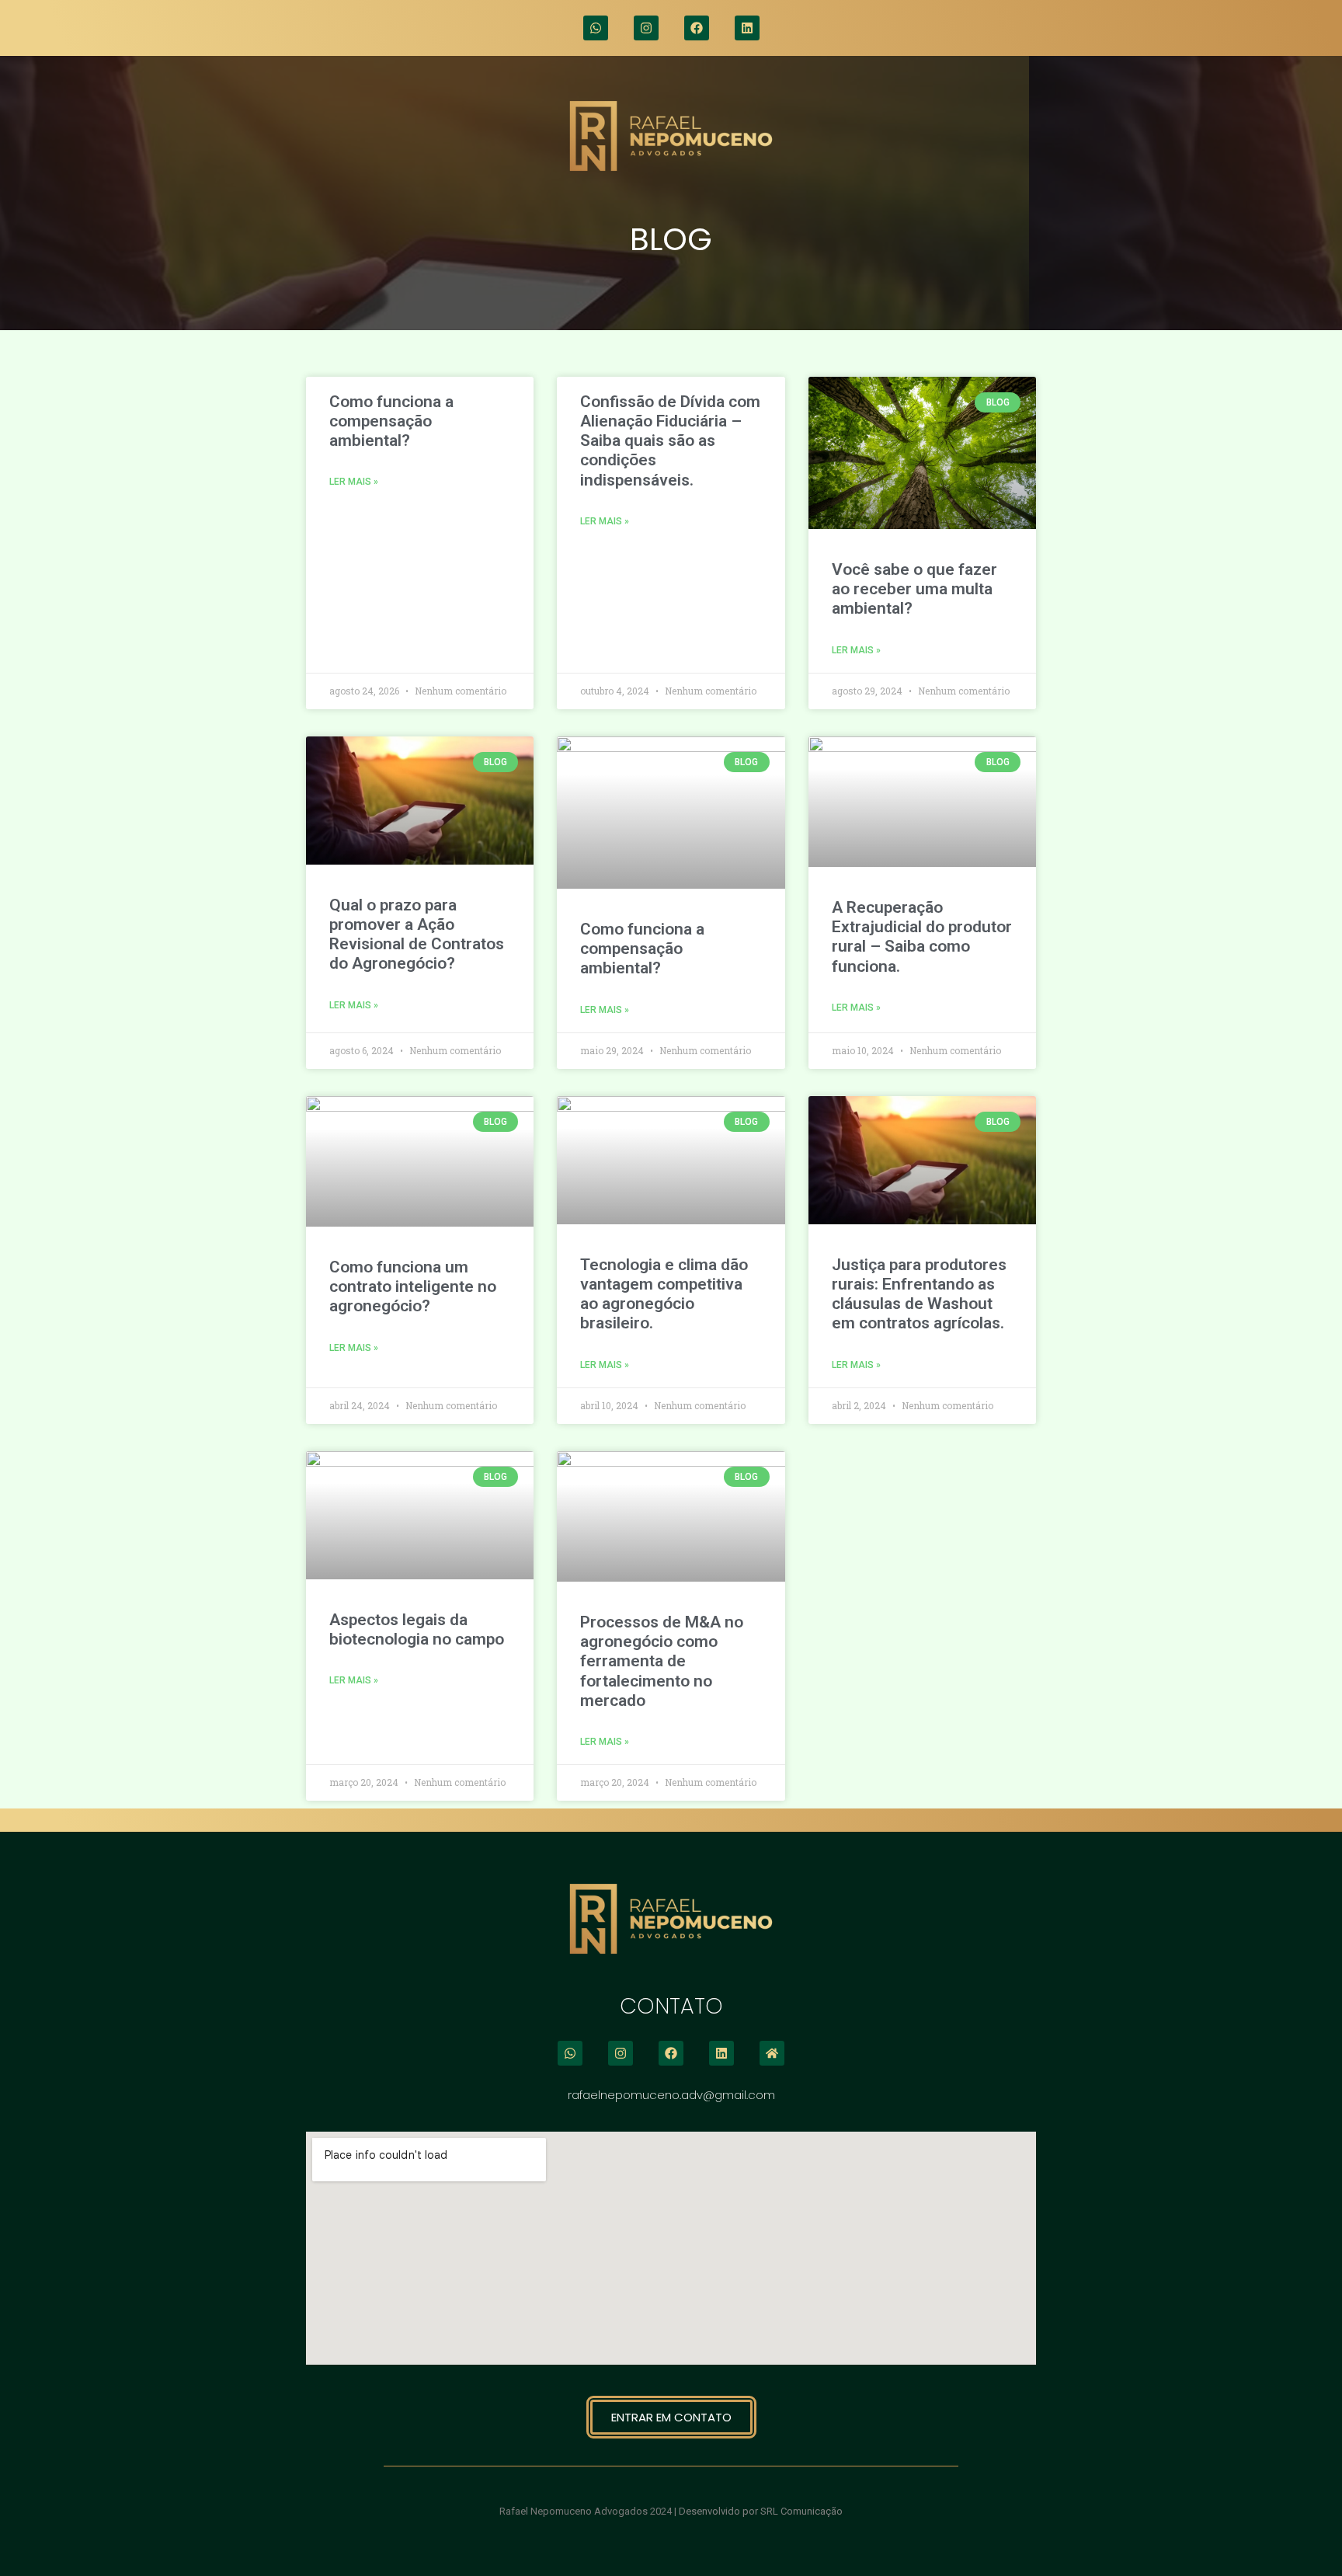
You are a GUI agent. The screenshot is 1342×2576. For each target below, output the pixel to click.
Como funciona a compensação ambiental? (391, 421)
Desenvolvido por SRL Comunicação (761, 2511)
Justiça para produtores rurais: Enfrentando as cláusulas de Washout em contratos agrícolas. (919, 1294)
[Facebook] (697, 28)
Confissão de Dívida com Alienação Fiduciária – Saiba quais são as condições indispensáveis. (670, 441)
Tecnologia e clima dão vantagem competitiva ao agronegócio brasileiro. (664, 1294)
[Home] (772, 2053)
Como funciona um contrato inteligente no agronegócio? (413, 1286)
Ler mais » (354, 482)
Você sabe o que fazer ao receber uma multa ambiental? (914, 589)
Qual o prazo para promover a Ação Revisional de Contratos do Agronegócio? (417, 935)
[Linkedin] (747, 28)
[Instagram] (646, 28)
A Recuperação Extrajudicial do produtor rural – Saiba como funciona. (922, 937)
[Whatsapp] (596, 28)
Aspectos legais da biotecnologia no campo (417, 1629)
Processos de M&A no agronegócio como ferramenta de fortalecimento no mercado (662, 1661)
